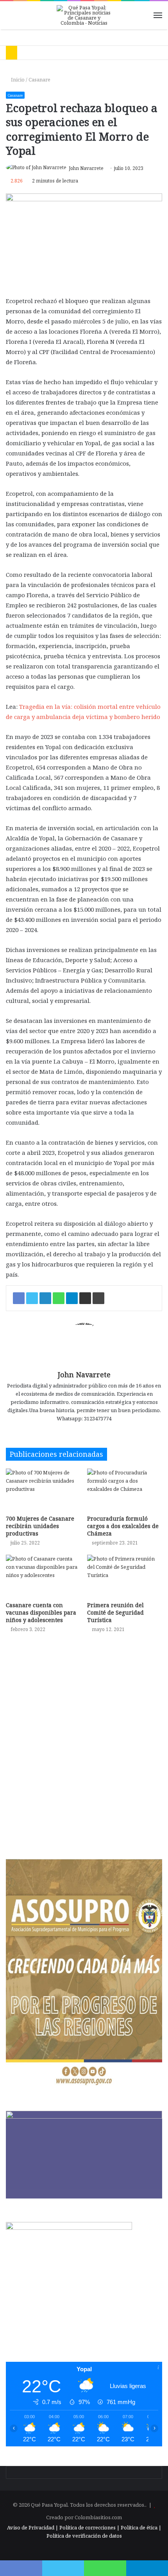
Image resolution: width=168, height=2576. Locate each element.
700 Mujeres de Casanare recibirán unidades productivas (40, 1526)
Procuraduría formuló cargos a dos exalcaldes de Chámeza (123, 1526)
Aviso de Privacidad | (33, 2527)
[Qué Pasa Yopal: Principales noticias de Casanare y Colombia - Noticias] (84, 15)
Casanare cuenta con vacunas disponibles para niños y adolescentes (41, 1612)
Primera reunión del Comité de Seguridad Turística (115, 1612)
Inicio (17, 79)
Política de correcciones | (90, 2527)
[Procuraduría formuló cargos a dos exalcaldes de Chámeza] (125, 1490)
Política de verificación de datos (84, 2536)
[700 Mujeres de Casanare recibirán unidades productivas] (43, 1490)
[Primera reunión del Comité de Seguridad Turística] (125, 1576)
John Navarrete (86, 168)
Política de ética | (141, 2527)
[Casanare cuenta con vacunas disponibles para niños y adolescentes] (43, 1576)
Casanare (39, 79)
